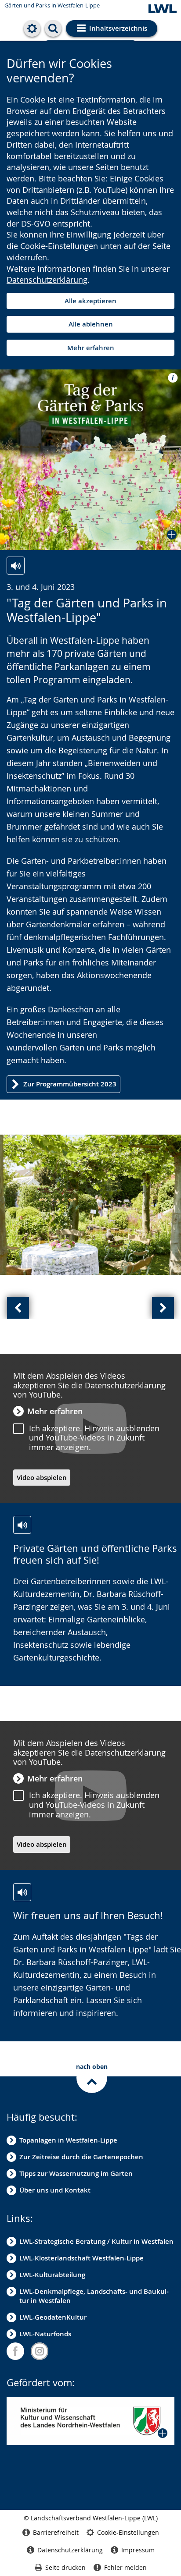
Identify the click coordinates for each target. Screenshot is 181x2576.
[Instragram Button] (40, 2351)
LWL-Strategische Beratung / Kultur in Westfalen (96, 2241)
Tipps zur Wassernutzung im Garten (76, 2173)
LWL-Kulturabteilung (52, 2275)
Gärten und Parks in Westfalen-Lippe (52, 5)
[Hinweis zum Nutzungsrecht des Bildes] (170, 377)
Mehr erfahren (91, 348)
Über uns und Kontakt (55, 2190)
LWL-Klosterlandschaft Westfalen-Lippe (81, 2258)
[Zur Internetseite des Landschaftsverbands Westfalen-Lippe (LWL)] (163, 9)
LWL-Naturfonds (45, 2334)
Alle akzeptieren (90, 301)
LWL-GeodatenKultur (53, 2317)
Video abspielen (42, 1478)
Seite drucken (65, 2567)
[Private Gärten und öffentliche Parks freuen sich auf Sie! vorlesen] (22, 1525)
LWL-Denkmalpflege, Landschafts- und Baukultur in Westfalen (94, 2296)
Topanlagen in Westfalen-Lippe (68, 2140)
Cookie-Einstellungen (128, 2532)
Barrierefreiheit (56, 2532)
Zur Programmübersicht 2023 (70, 1084)
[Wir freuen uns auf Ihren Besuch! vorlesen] (22, 1892)
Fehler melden (125, 2567)
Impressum (138, 2550)
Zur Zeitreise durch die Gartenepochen (81, 2157)
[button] (90, 460)
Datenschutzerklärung (47, 280)
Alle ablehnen (91, 324)
